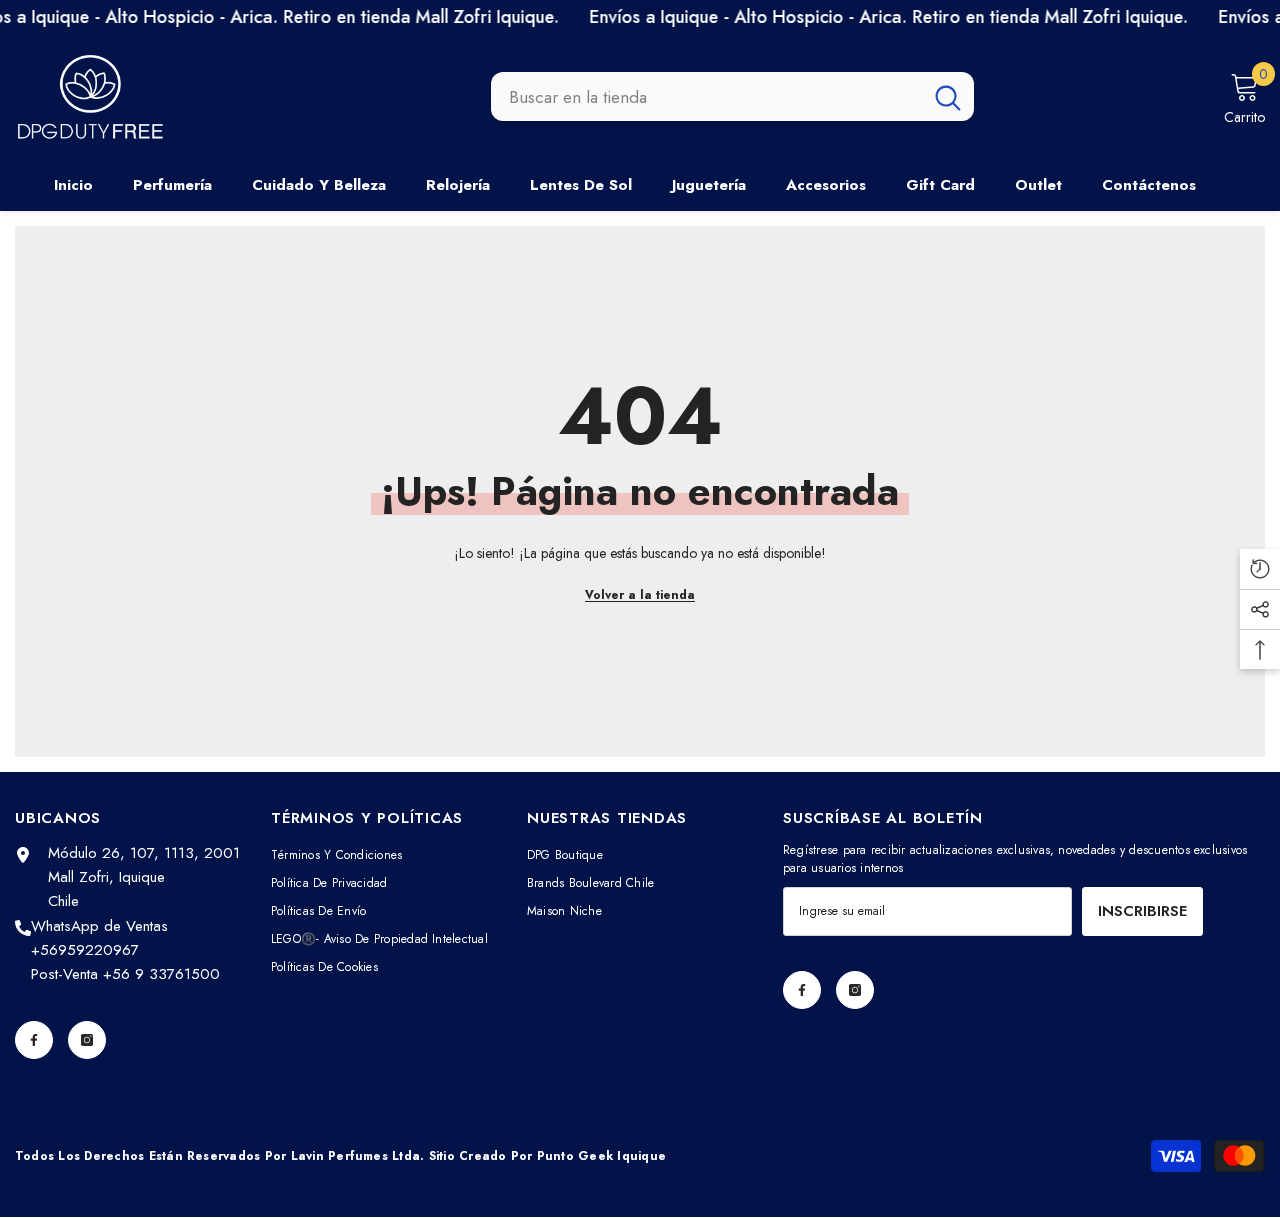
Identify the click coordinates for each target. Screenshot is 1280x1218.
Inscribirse (1142, 911)
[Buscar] (732, 97)
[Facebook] (34, 1040)
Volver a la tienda (640, 595)
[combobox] (706, 97)
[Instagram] (87, 1040)
